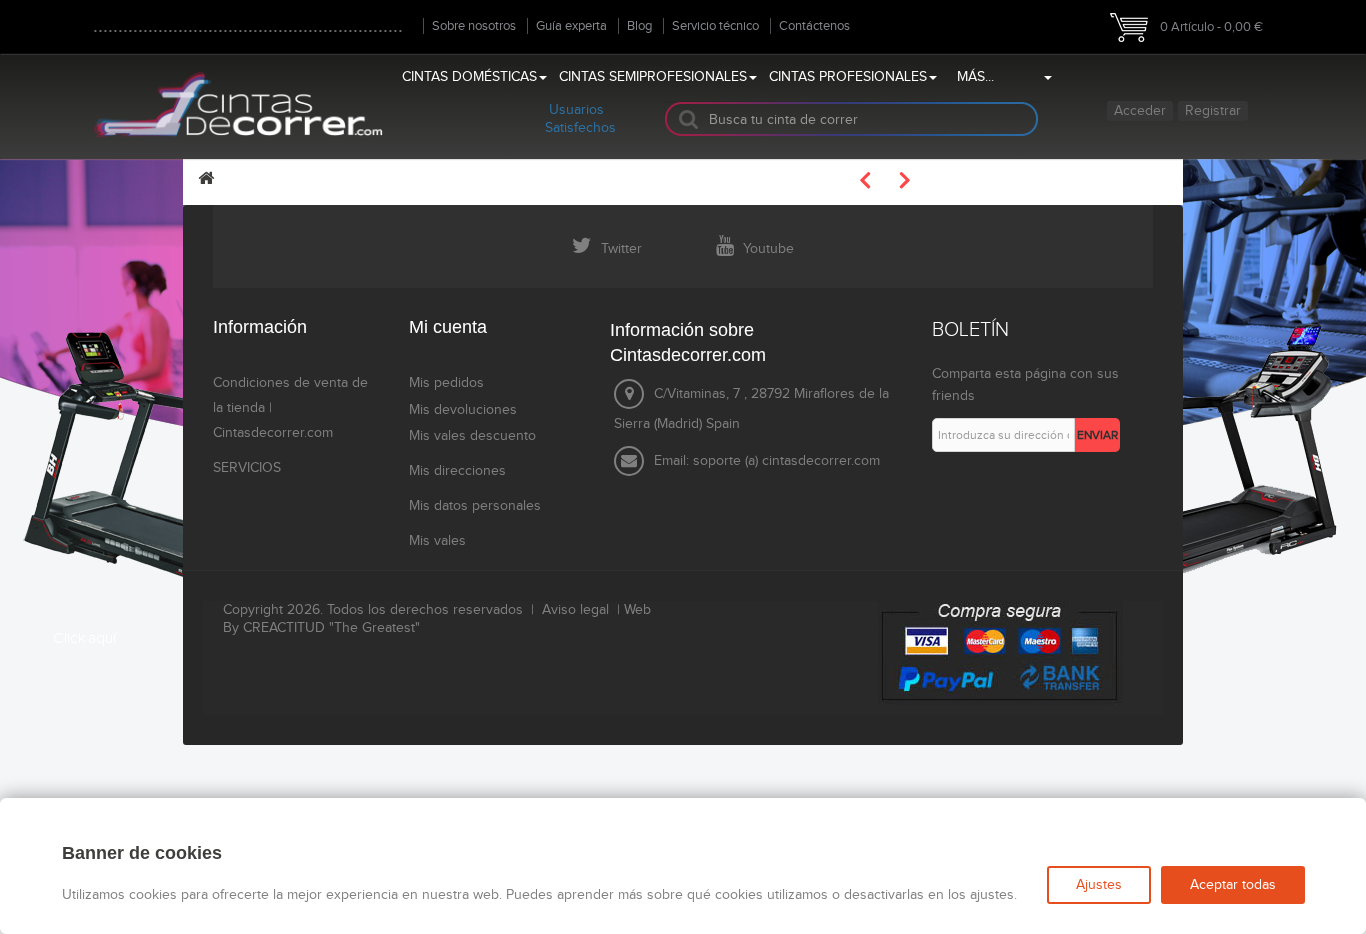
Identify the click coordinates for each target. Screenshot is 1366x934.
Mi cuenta (448, 327)
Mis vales (437, 541)
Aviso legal (575, 610)
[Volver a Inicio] (206, 178)
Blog (639, 26)
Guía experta (571, 26)
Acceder (1140, 111)
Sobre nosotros (474, 26)
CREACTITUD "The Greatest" (331, 628)
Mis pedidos (446, 383)
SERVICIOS (247, 468)
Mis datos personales (475, 506)
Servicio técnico (715, 26)
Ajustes (1099, 885)
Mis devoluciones (463, 410)
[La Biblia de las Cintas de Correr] (238, 103)
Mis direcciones (457, 471)
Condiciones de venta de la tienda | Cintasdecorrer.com (290, 408)
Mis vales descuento (472, 436)
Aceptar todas (1233, 885)
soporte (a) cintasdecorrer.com (786, 461)
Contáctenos (814, 26)
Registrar (1213, 111)
